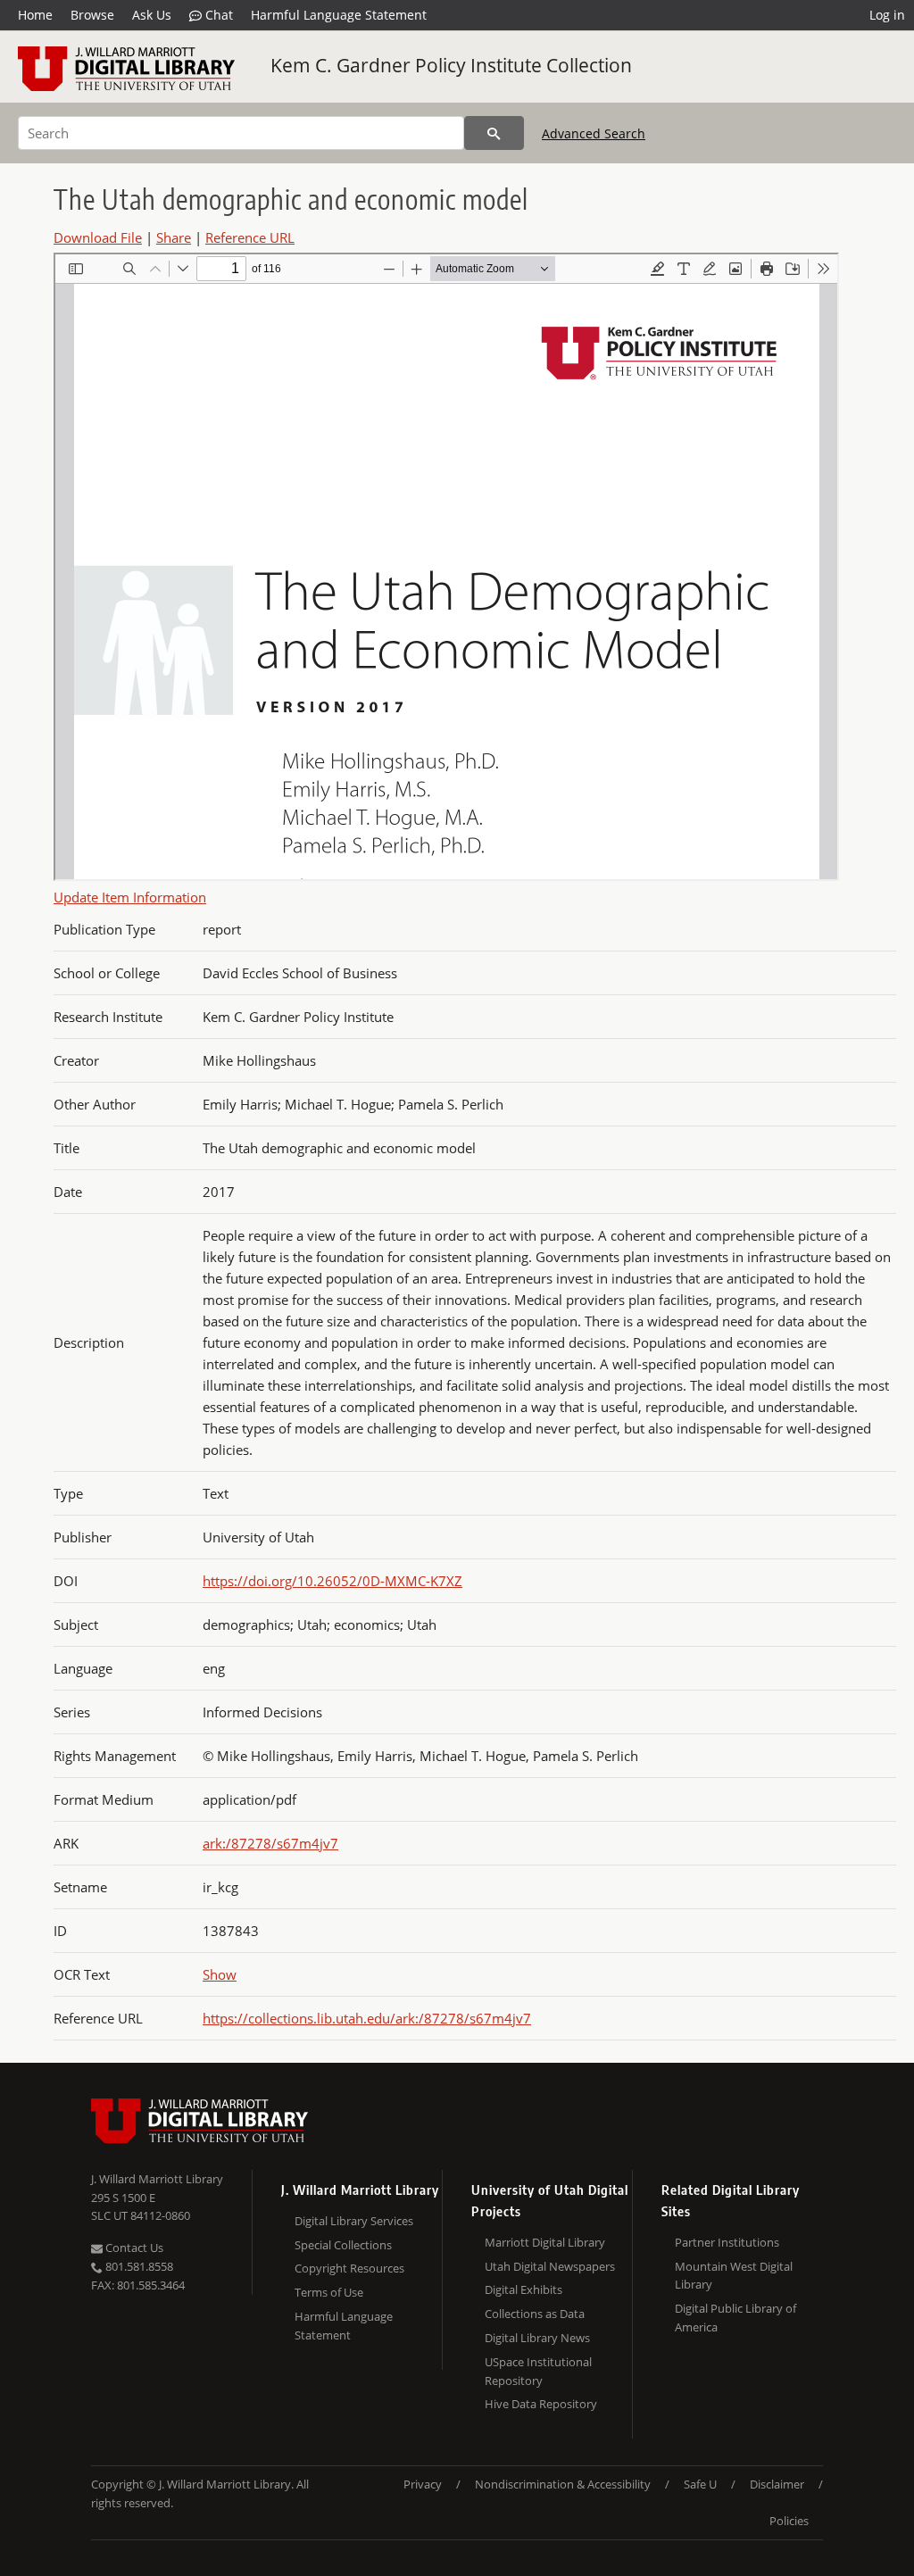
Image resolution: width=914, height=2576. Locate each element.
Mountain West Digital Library (734, 2276)
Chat (217, 15)
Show (220, 1974)
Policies (789, 2521)
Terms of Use (329, 2292)
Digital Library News (537, 2338)
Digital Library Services (354, 2221)
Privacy (423, 2484)
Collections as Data (535, 2314)
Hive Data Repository (541, 2404)
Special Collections (343, 2245)
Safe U (700, 2484)
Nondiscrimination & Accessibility (563, 2484)
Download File (98, 237)
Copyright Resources (349, 2268)
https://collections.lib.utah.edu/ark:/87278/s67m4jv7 (367, 2018)
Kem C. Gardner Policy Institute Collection (451, 65)
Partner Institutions (727, 2242)
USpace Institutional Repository (538, 2371)
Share (174, 237)
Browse (92, 15)
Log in (887, 15)
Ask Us (152, 15)
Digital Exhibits (523, 2289)
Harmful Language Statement (339, 15)
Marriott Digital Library (545, 2242)
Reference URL (250, 237)
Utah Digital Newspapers (550, 2266)
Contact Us (133, 2248)
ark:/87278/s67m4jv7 (270, 1843)
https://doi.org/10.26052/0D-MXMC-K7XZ (332, 1581)
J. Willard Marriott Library (157, 2179)
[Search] (494, 133)
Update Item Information (130, 897)
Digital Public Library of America (735, 2318)
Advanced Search (594, 133)
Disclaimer (777, 2484)
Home (35, 15)
